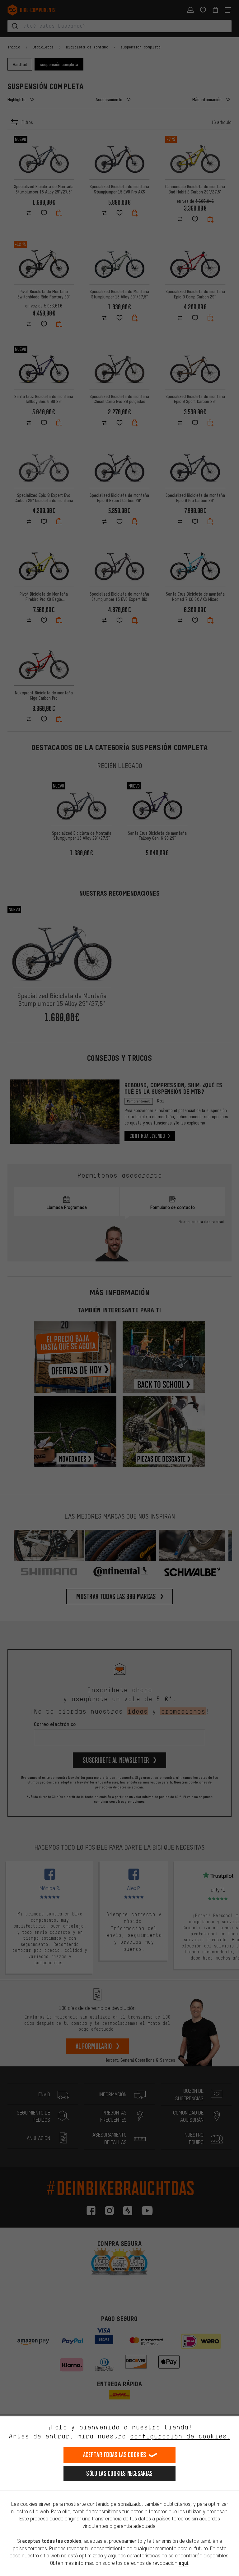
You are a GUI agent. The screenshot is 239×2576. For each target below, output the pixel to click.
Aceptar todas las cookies (115, 2455)
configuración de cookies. (180, 2436)
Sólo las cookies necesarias (119, 2473)
